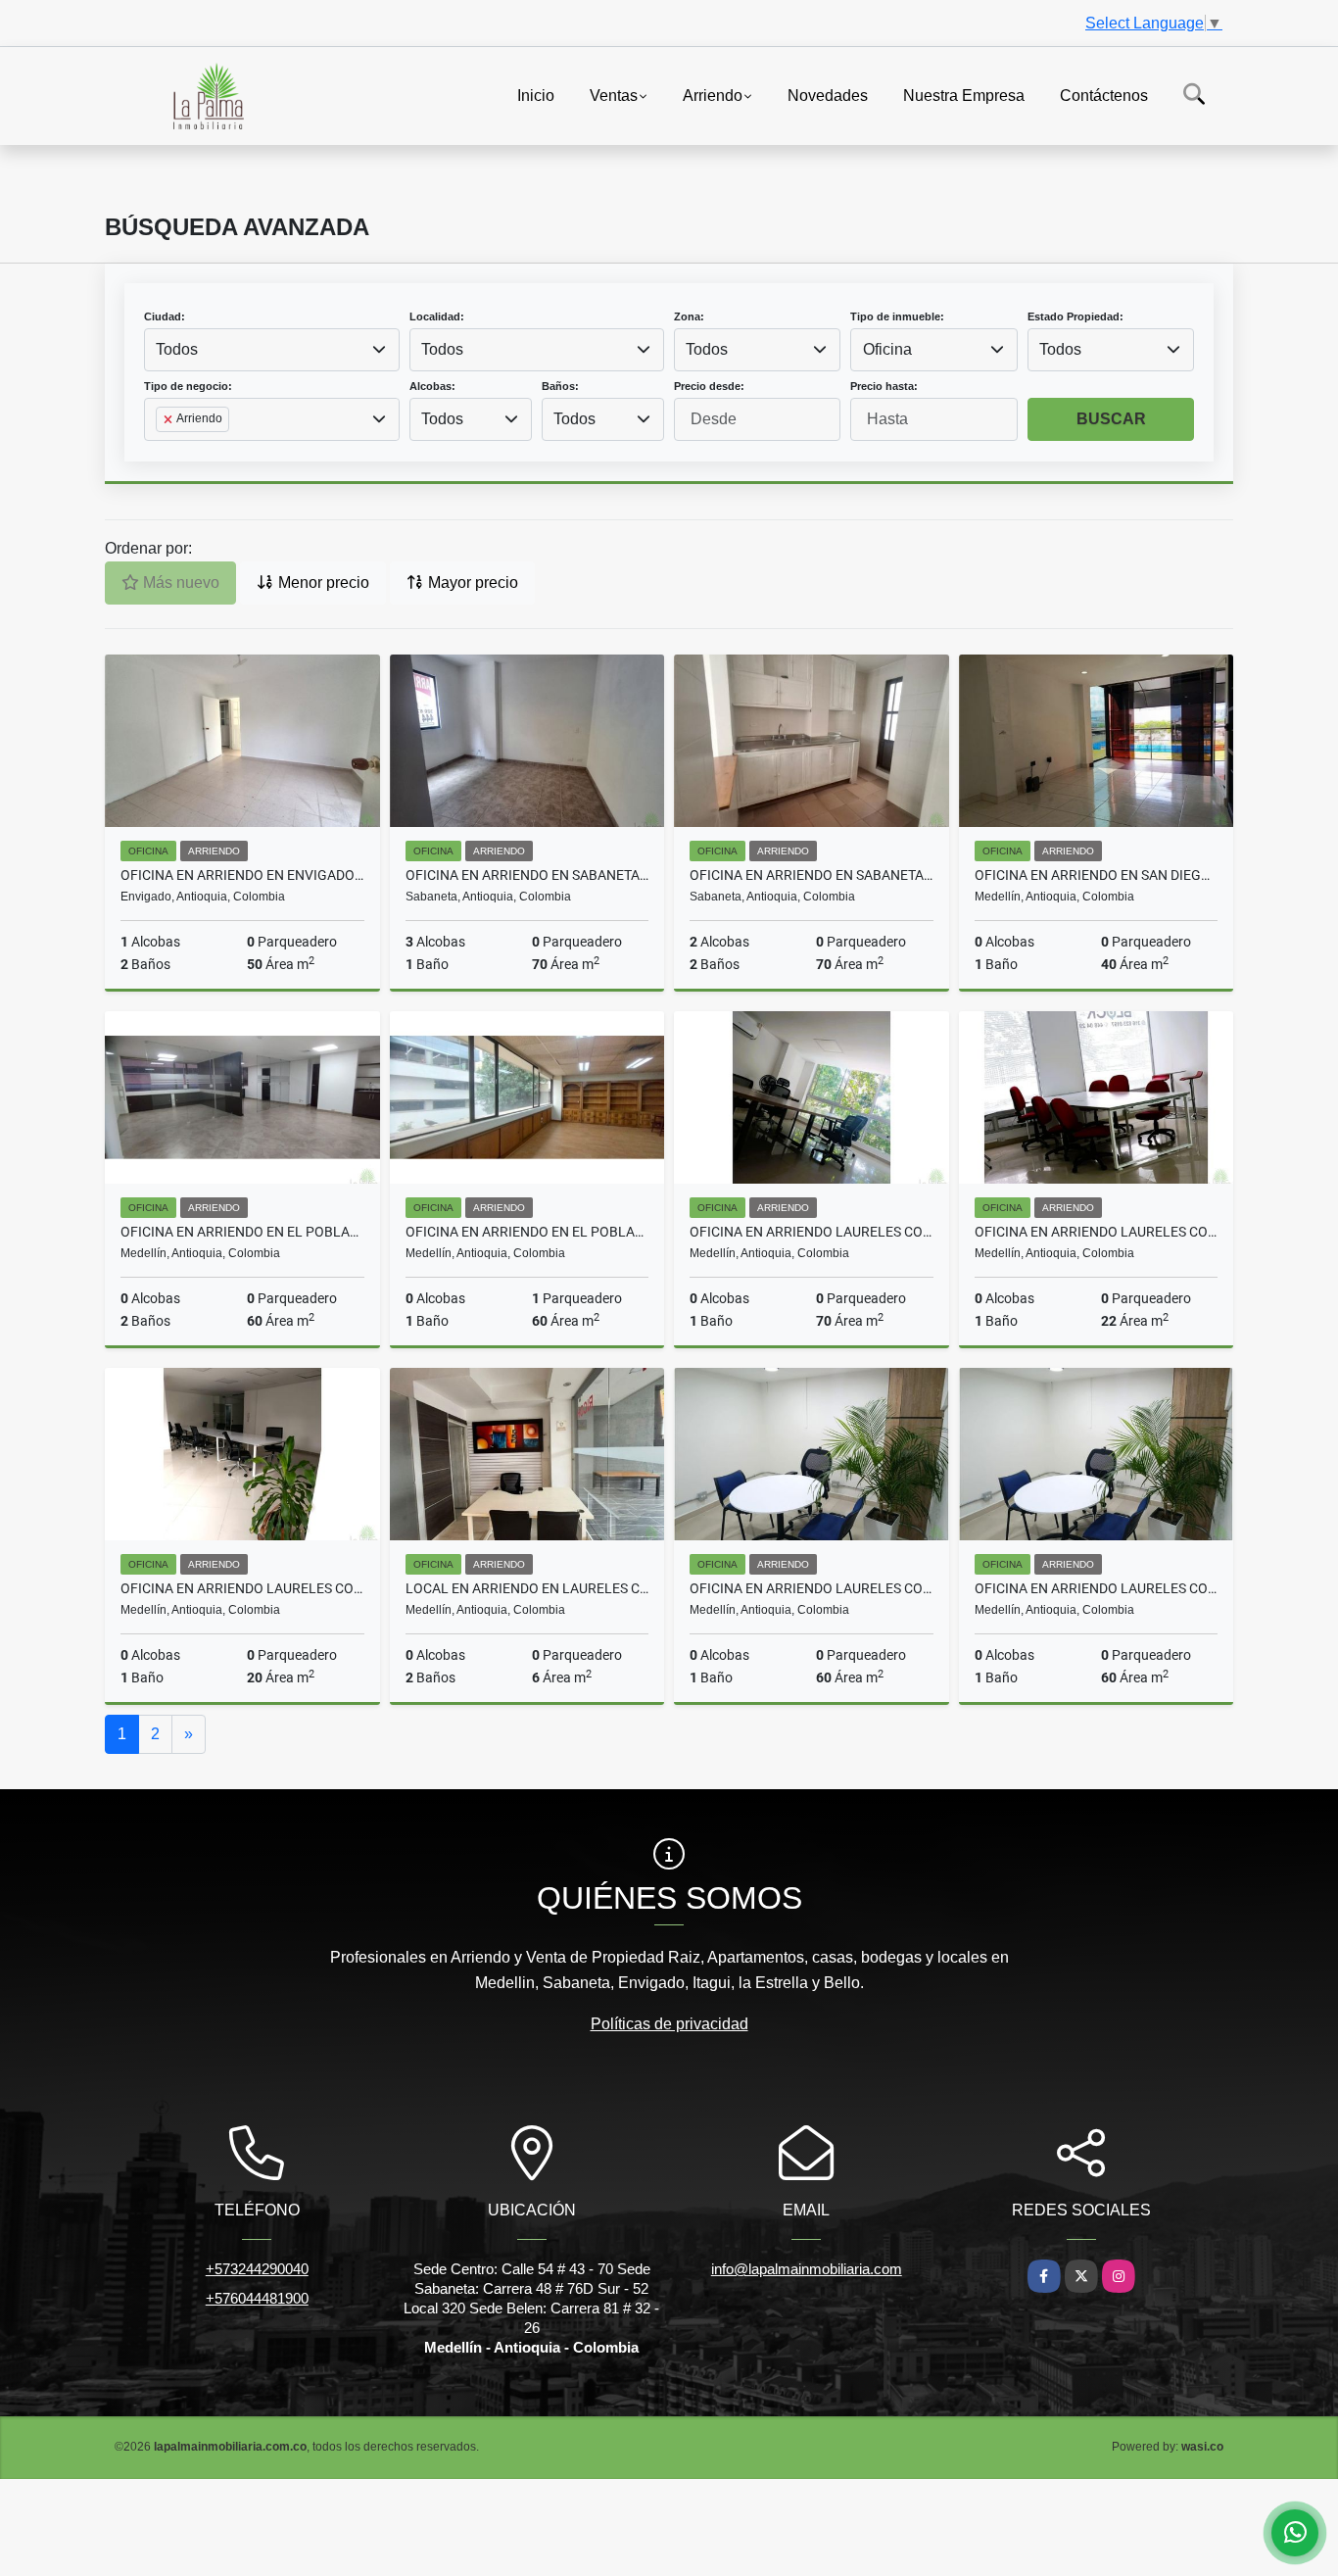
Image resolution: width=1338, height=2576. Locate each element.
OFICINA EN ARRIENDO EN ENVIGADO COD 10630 (242, 875)
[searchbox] (162, 451)
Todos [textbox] (177, 349)
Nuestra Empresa (964, 95)
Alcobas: (432, 386)
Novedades (828, 95)
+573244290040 (257, 2269)
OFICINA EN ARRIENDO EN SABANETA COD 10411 (527, 875)
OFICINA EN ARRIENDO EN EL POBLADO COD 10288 (242, 1232)
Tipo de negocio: (188, 386)
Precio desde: (709, 386)
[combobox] (272, 350)
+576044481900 (257, 2298)
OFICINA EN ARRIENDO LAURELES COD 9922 (812, 1232)
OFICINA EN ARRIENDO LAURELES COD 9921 (1097, 1232)
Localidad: (437, 316)
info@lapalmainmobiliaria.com (807, 2269)
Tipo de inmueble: (897, 316)
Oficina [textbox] (887, 349)
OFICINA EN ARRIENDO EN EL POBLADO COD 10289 (527, 1232)
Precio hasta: (884, 386)
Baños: (560, 386)
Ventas (614, 95)
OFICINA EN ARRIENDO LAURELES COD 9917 (1097, 1588)
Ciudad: (165, 316)
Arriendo (713, 95)
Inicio (536, 95)
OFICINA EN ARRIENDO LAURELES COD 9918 (812, 1588)
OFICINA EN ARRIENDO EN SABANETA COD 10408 (812, 875)
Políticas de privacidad (669, 2024)
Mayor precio (471, 583)
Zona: (689, 316)
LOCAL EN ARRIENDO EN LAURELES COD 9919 (527, 1588)
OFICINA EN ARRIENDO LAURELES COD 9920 (242, 1588)
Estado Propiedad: (1075, 316)
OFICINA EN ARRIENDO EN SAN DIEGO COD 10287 (1097, 875)
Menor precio (322, 583)
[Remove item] (169, 419)
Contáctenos (1104, 95)
